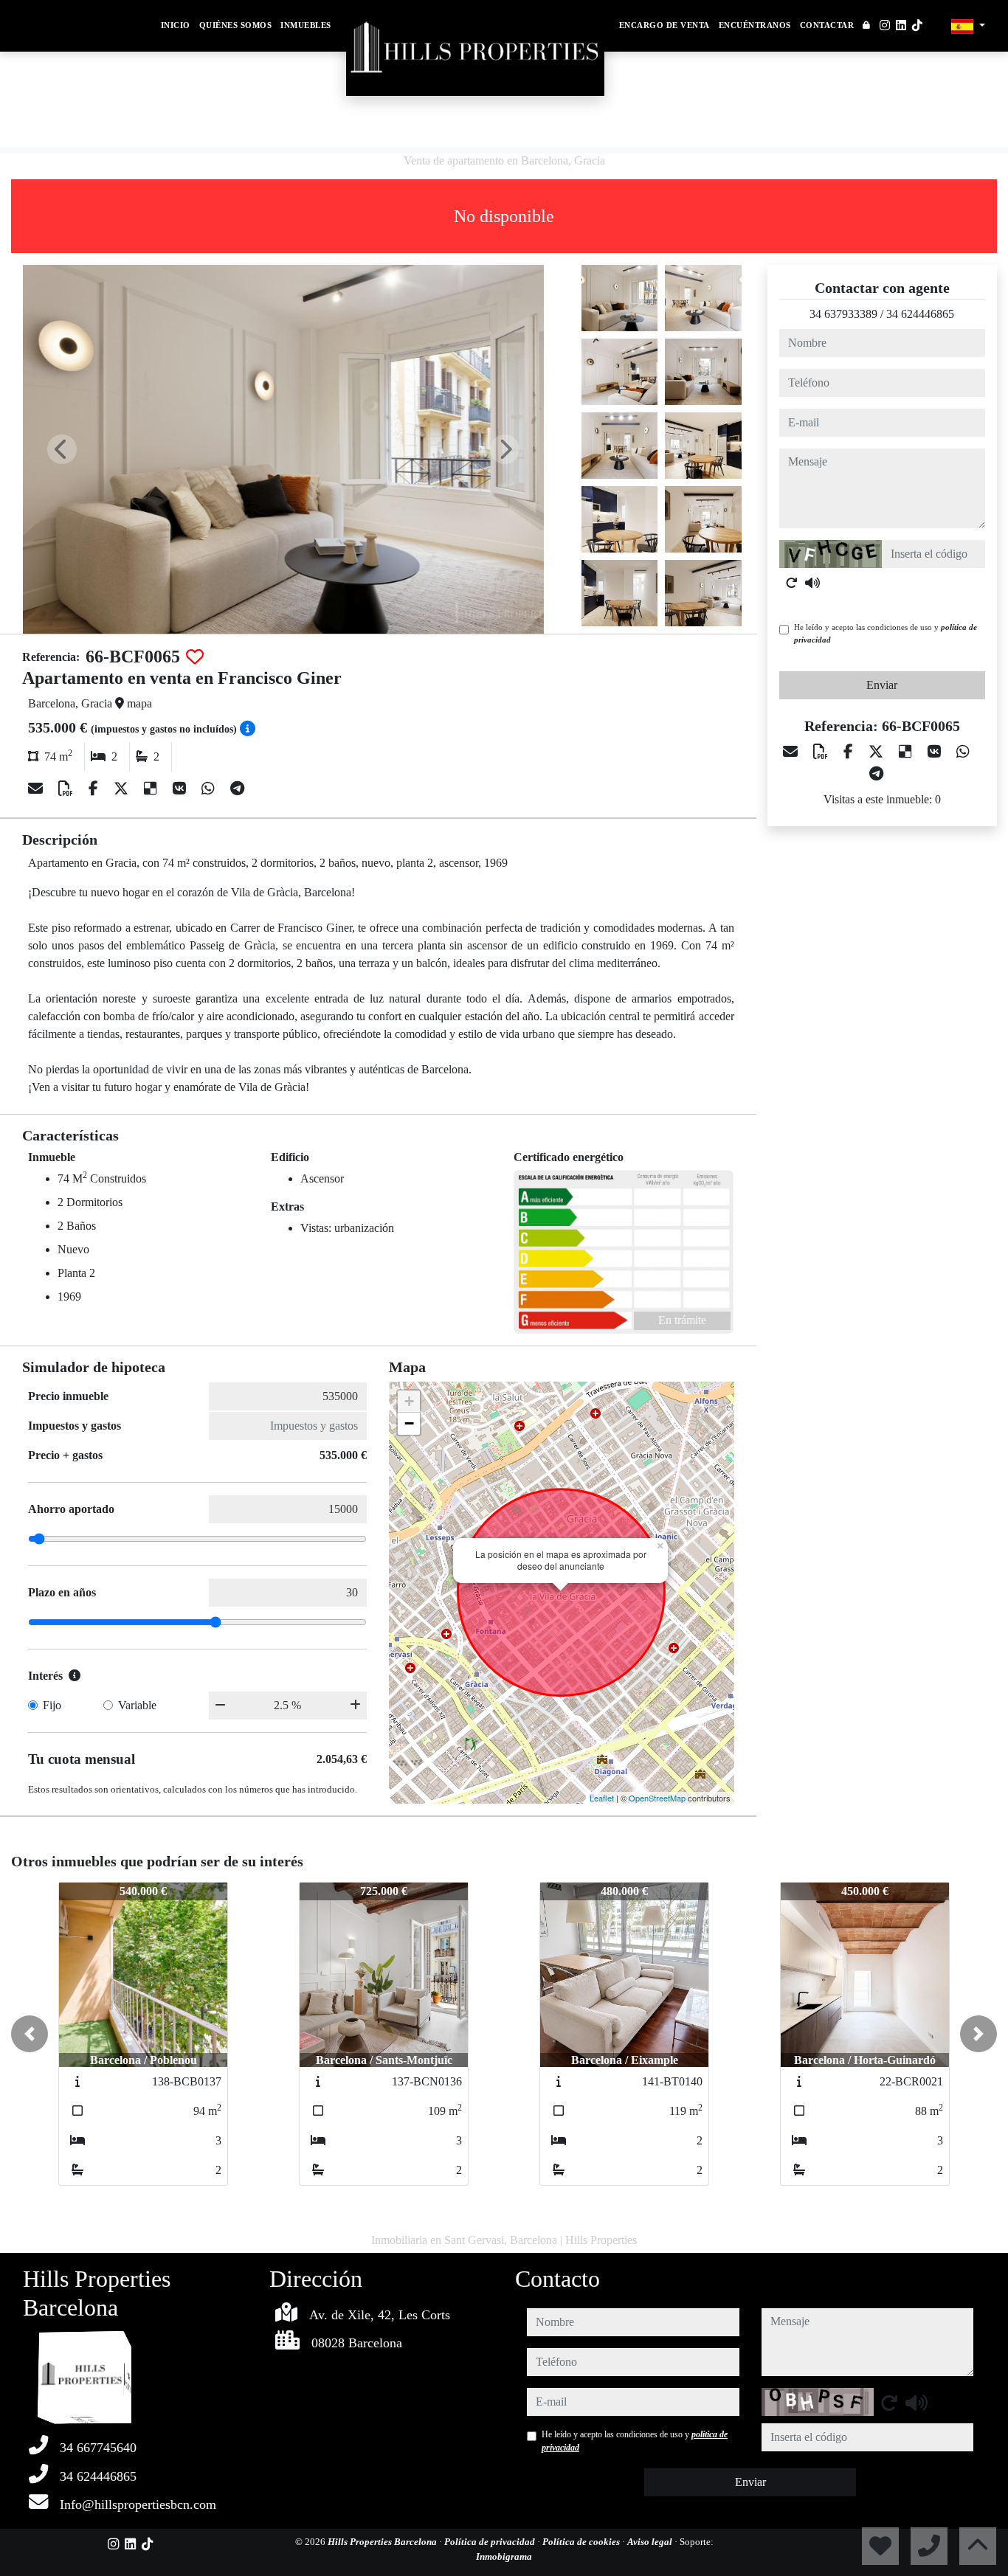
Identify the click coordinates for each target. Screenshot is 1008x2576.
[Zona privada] (867, 26)
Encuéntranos (755, 25)
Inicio (176, 25)
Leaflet (602, 1798)
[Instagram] (885, 25)
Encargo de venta (664, 25)
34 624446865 (920, 314)
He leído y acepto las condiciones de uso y (886, 633)
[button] (30, 2034)
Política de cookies (582, 2542)
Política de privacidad (491, 2542)
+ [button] (409, 1401)
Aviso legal (651, 2542)
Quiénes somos (236, 25)
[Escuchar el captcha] (812, 583)
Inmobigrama (504, 2556)
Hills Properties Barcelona (383, 2542)
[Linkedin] (901, 25)
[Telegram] (237, 789)
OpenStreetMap (657, 1798)
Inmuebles (306, 25)
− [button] (409, 1423)
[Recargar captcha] (792, 583)
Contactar (827, 25)
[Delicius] (152, 789)
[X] (123, 789)
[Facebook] (95, 789)
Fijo (52, 1705)
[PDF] (68, 789)
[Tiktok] (917, 25)
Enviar (882, 685)
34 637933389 (843, 314)
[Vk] (181, 789)
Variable (137, 1705)
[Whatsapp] (210, 789)
